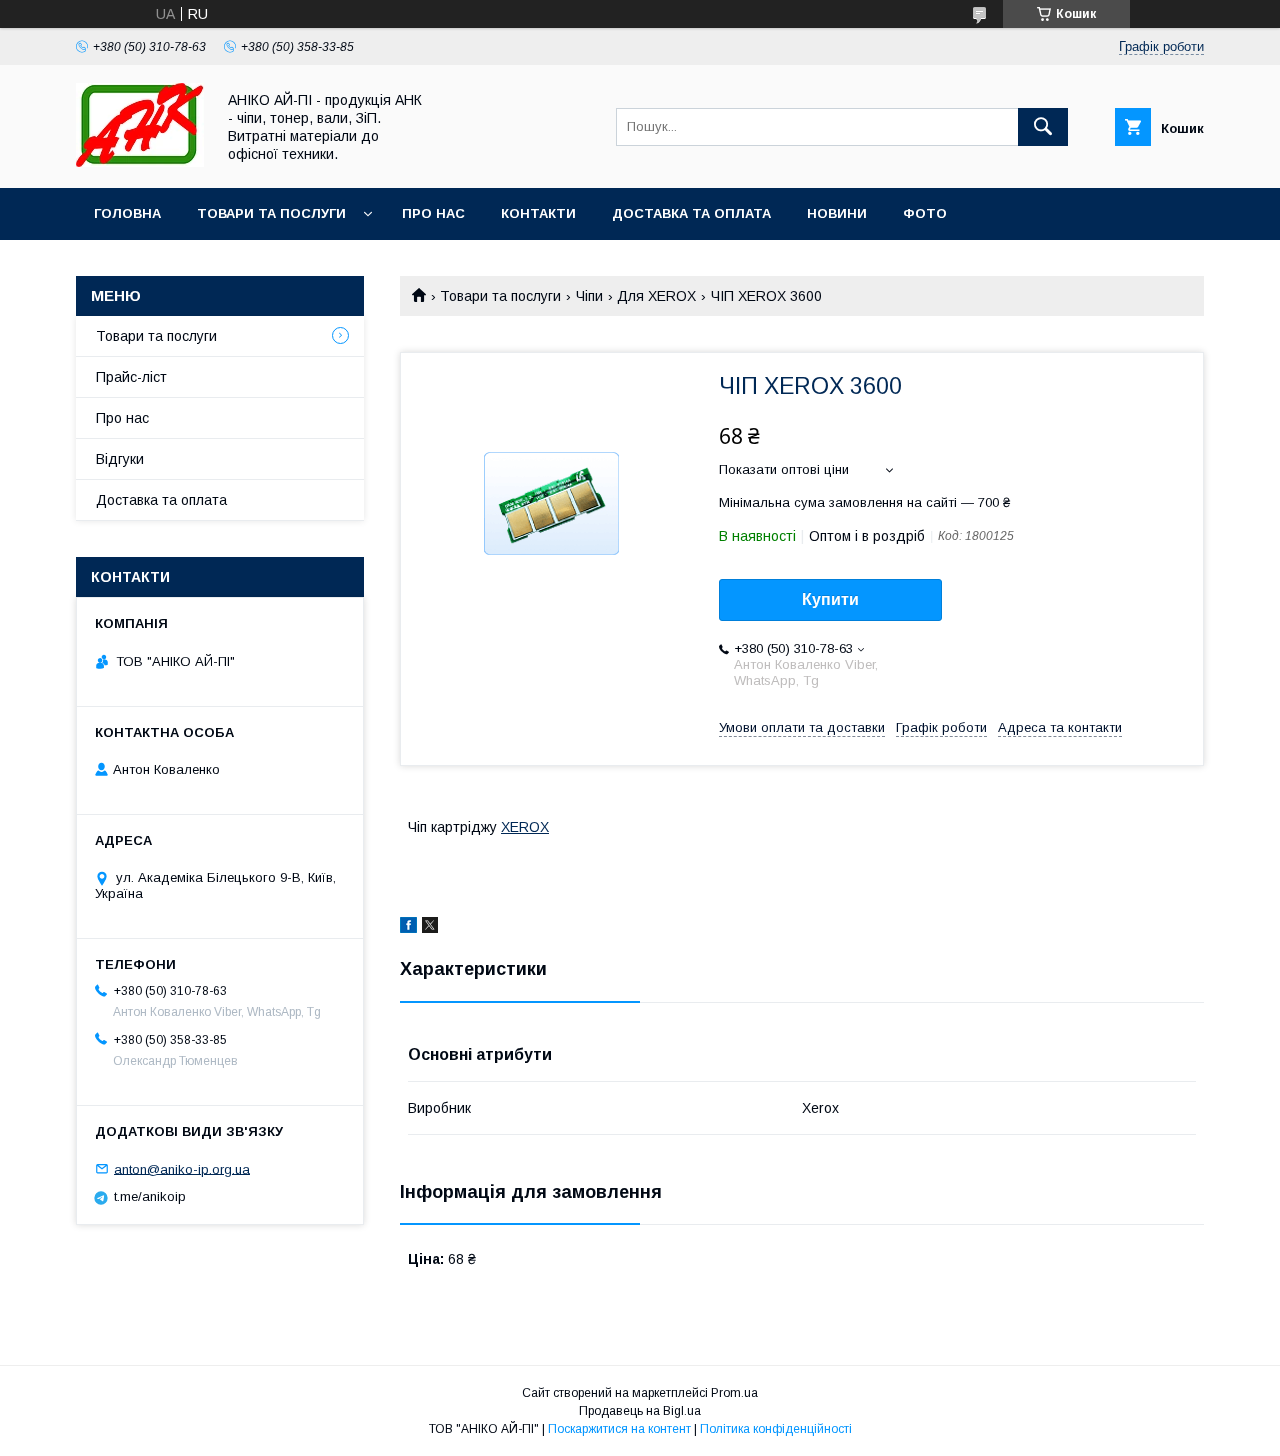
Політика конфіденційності (776, 1429)
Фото (925, 213)
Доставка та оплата (691, 213)
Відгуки (120, 459)
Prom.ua (734, 1393)
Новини (837, 213)
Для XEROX (656, 296)
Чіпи (589, 296)
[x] (430, 928)
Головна (127, 213)
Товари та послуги (271, 213)
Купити (830, 599)
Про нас (433, 213)
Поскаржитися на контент (619, 1429)
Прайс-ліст (131, 377)
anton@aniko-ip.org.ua (182, 1168)
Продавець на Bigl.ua (640, 1411)
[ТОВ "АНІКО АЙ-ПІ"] (140, 162)
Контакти (538, 213)
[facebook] (408, 928)
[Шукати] (1043, 127)
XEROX (525, 827)
